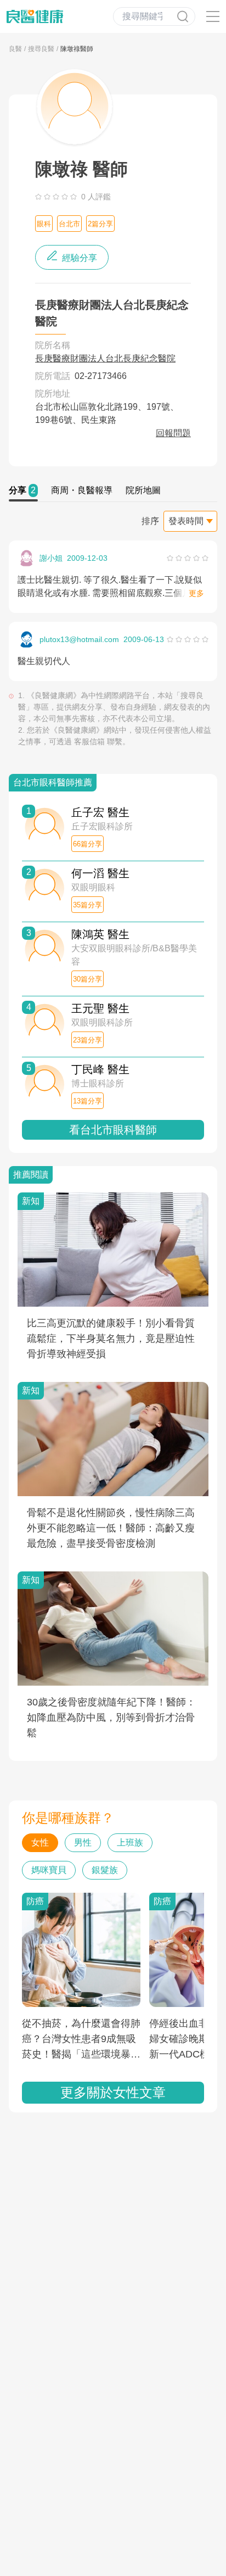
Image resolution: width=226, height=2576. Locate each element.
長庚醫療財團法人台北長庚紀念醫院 (105, 358)
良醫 (15, 49)
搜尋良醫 (41, 49)
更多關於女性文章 (113, 2092)
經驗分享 (78, 258)
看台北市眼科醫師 (113, 1130)
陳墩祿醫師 (77, 49)
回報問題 (173, 433)
